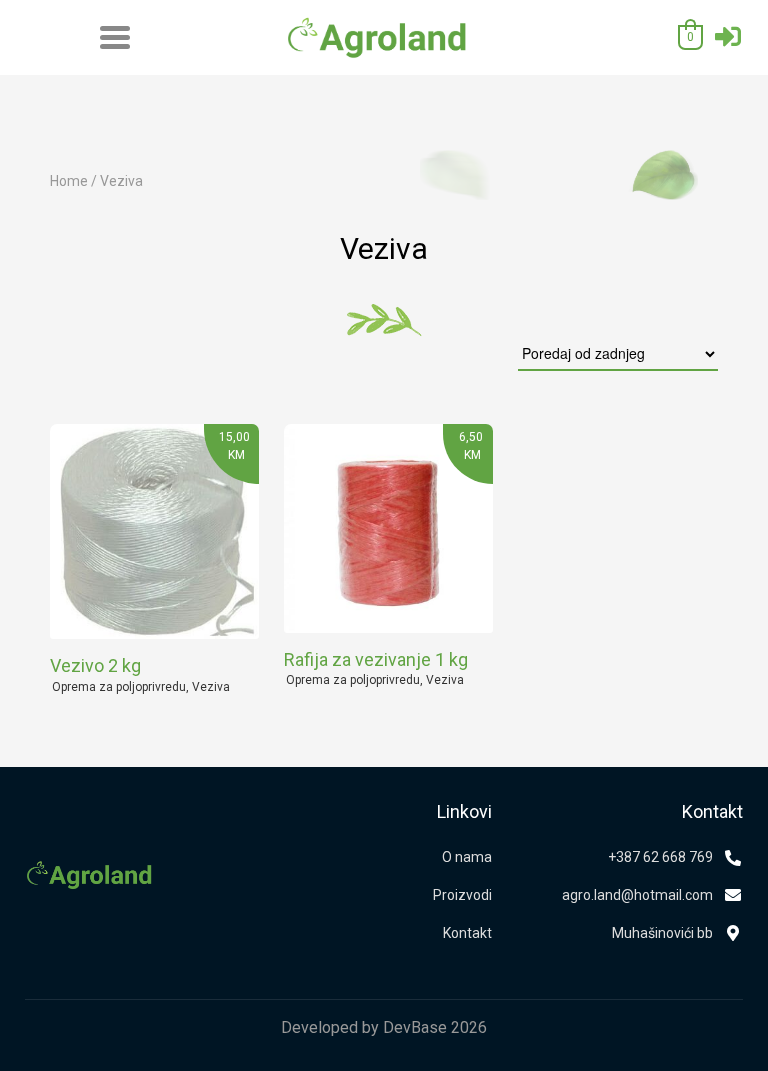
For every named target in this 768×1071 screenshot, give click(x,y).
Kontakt (467, 933)
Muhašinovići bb (662, 933)
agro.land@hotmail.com (637, 895)
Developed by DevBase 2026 (384, 1027)
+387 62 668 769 (660, 857)
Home (69, 181)
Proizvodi (462, 895)
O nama (467, 857)
